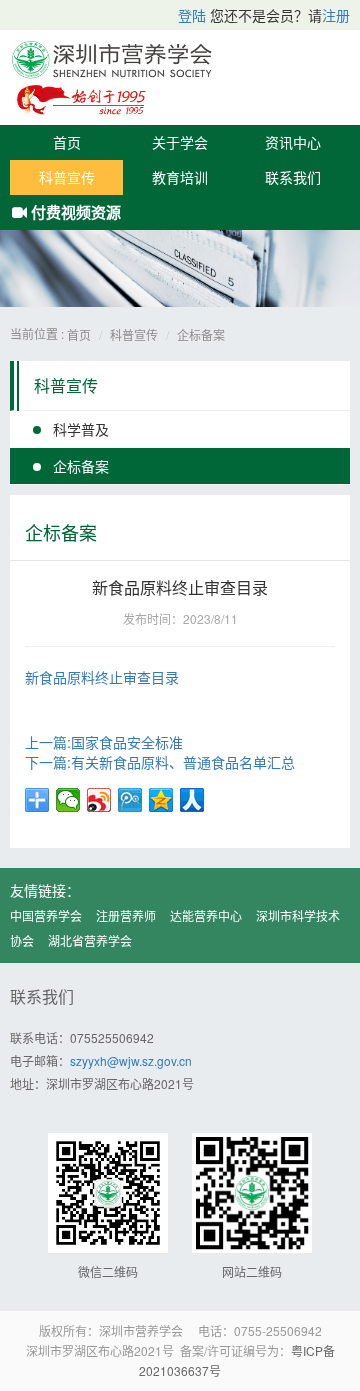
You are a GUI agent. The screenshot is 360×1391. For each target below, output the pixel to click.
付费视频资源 (74, 212)
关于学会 (180, 142)
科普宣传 (67, 177)
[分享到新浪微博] (99, 800)
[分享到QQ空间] (161, 800)
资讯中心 (293, 142)
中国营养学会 (46, 915)
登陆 (192, 15)
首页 (67, 142)
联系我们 (293, 177)
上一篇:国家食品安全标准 (104, 742)
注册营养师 (126, 915)
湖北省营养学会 (90, 940)
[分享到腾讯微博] (130, 800)
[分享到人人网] (192, 800)
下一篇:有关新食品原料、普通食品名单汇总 (160, 762)
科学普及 (81, 429)
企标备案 (201, 334)
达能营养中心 (206, 915)
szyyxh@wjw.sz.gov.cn (131, 1060)
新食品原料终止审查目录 (102, 677)
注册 (336, 15)
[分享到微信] (68, 800)
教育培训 (180, 177)
